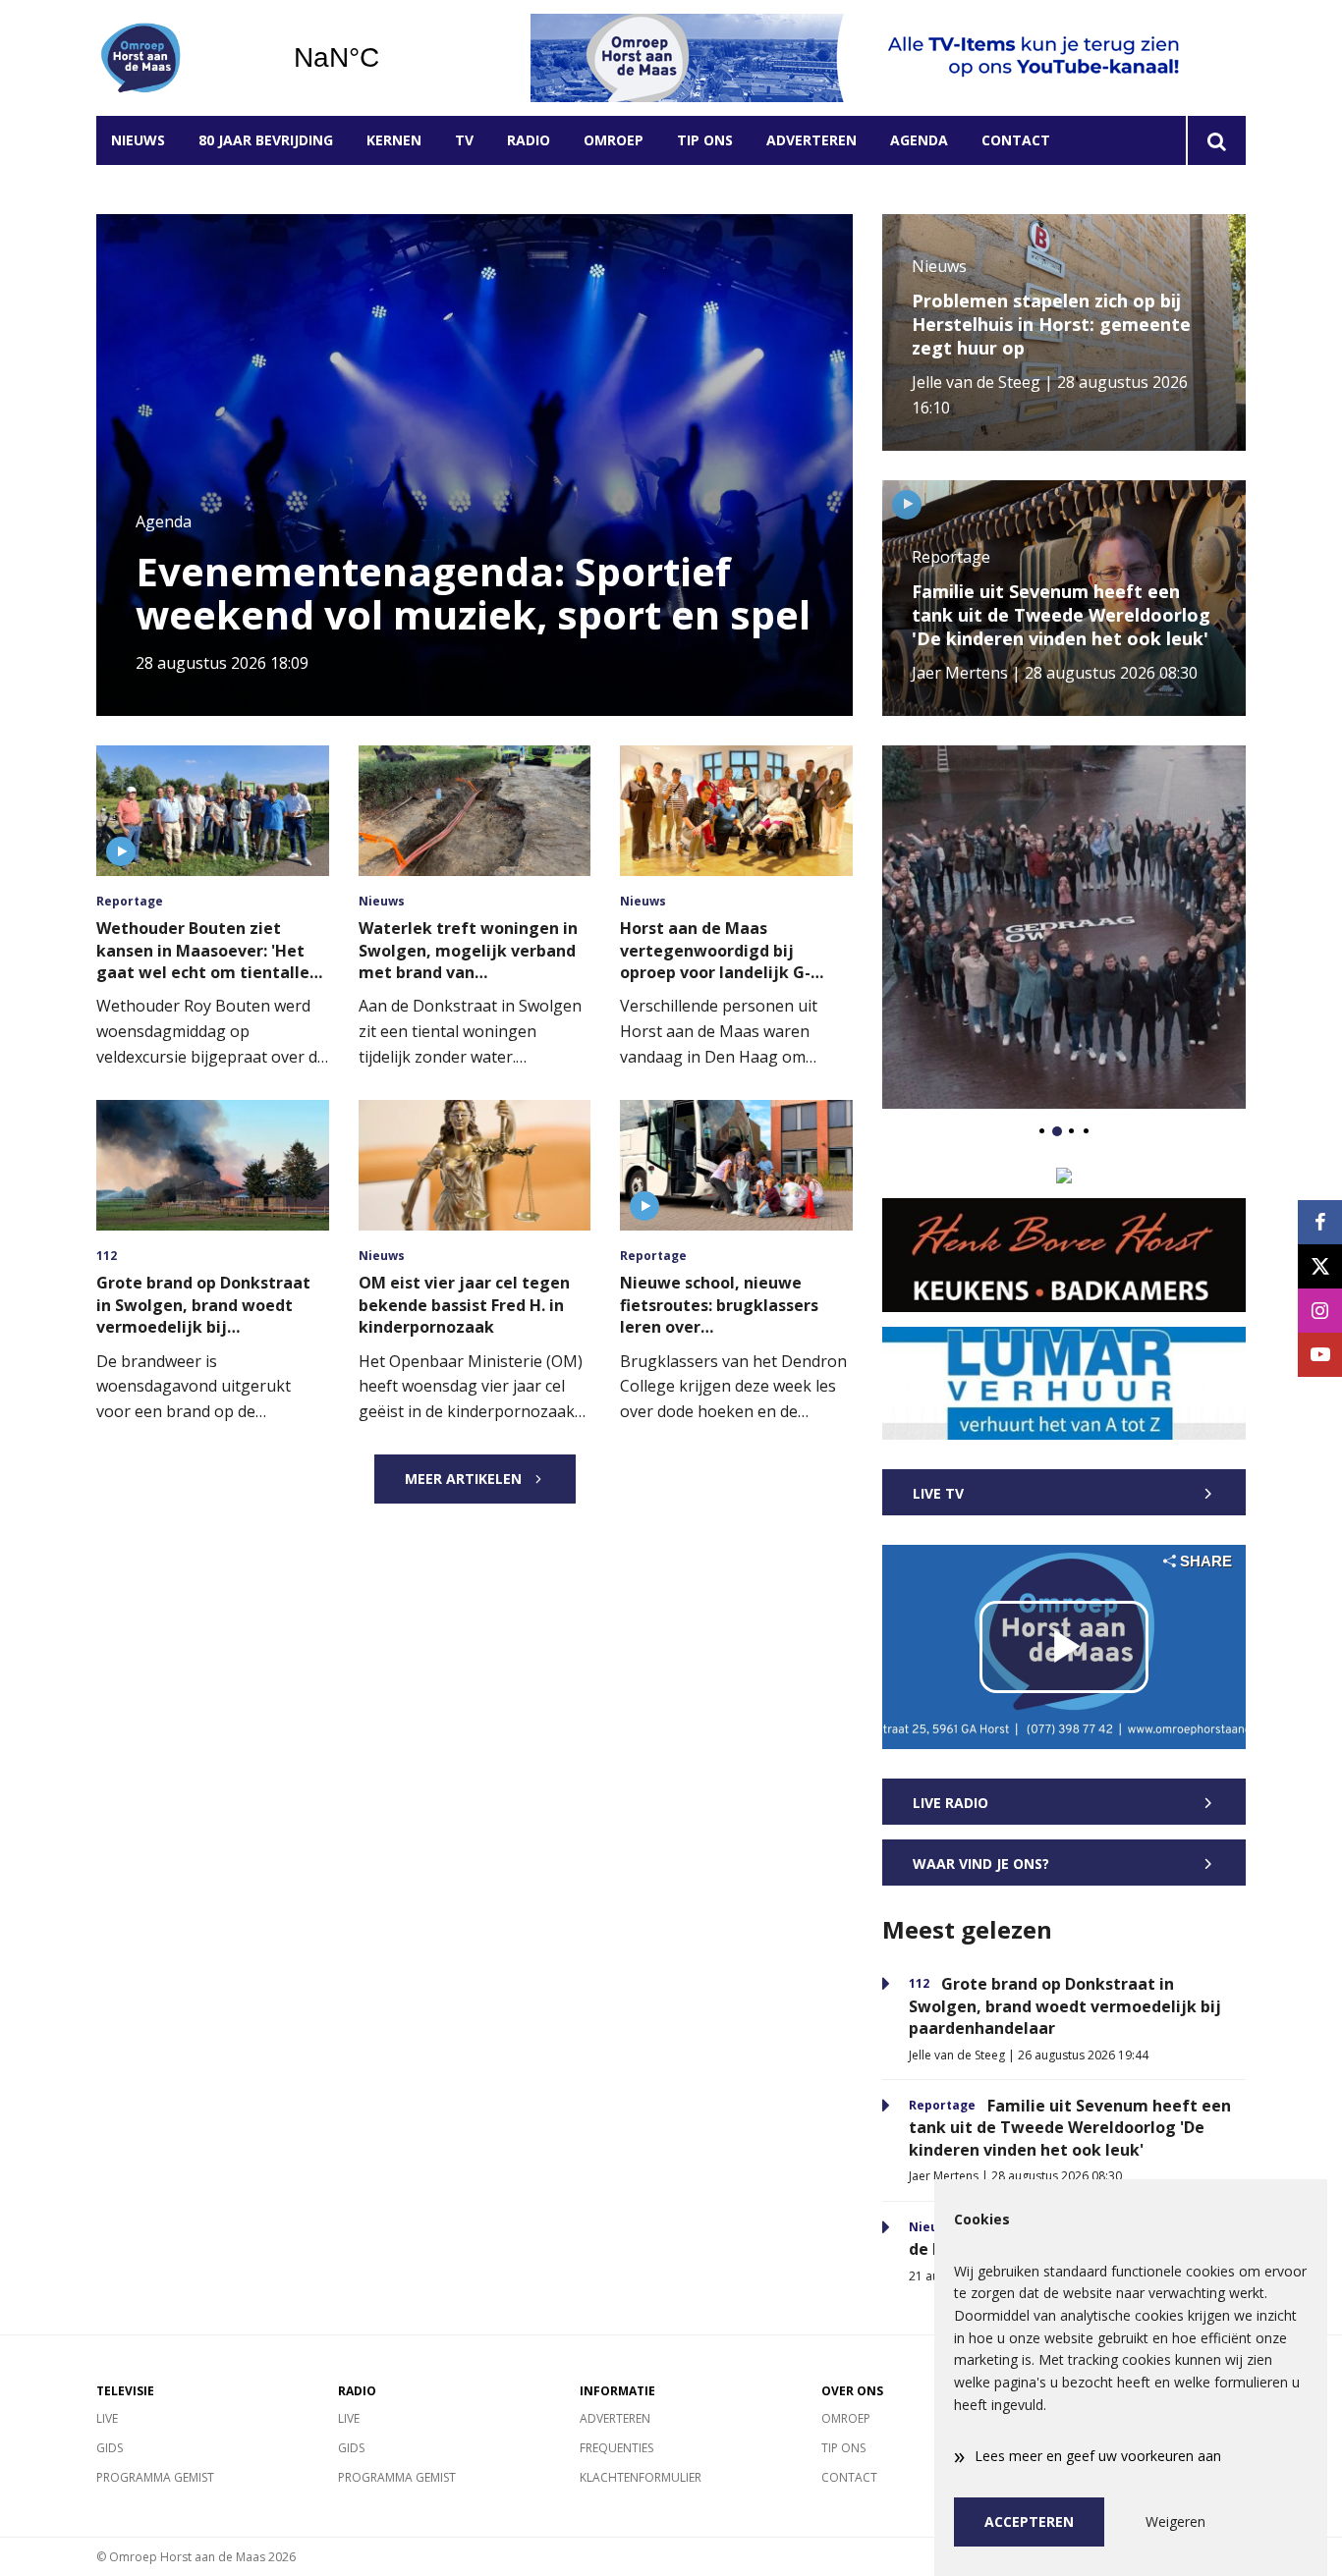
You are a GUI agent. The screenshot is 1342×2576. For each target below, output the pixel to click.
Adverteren (811, 140)
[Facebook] (1320, 1222)
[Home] (180, 58)
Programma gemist (155, 2477)
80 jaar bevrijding (266, 140)
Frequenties (616, 2448)
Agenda (919, 140)
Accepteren (1029, 2521)
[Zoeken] (1216, 140)
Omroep (614, 140)
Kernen (394, 140)
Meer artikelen (463, 1479)
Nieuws (138, 140)
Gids (110, 2448)
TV (464, 140)
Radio (529, 140)
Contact (1016, 140)
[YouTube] (1320, 1355)
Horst (387, 58)
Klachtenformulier (641, 2477)
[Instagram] (1320, 1311)
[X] (1320, 1266)
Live (107, 2418)
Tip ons (705, 140)
